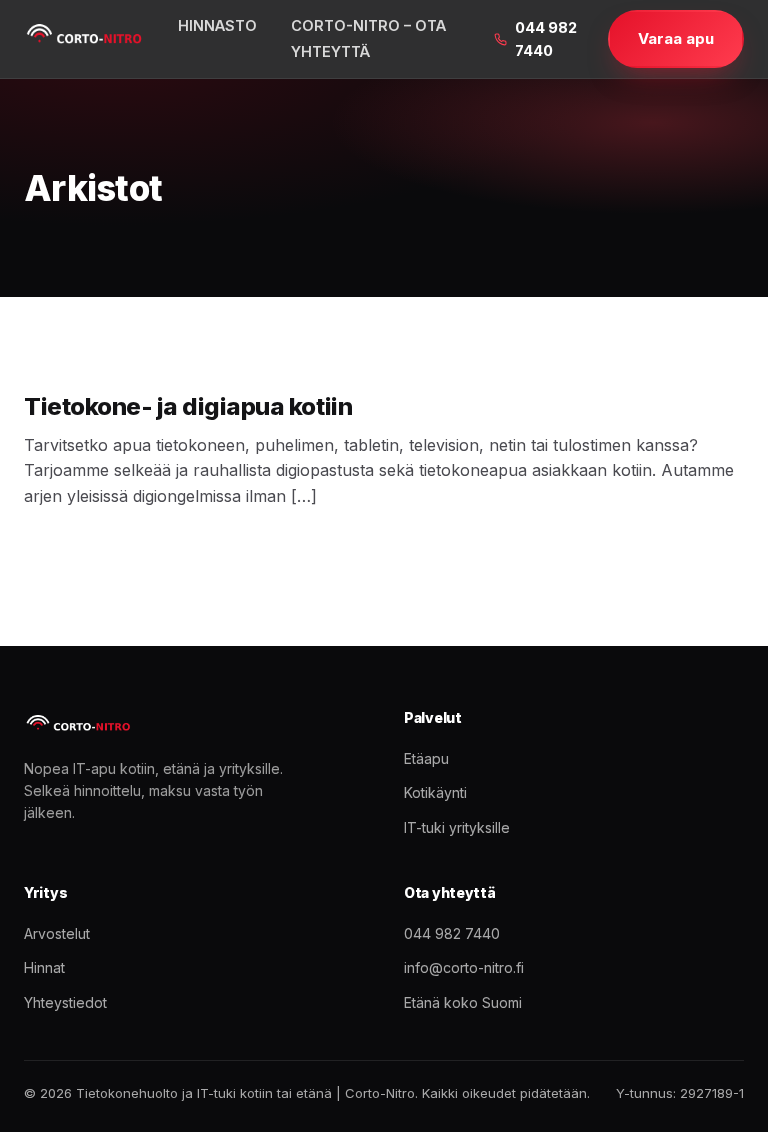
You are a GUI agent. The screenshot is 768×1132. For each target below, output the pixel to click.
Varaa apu (676, 38)
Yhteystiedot (65, 1002)
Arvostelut (57, 933)
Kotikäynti (435, 792)
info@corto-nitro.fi (464, 967)
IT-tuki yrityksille (457, 827)
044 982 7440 (546, 39)
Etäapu (426, 758)
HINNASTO (217, 25)
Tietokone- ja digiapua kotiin (188, 406)
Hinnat (44, 967)
